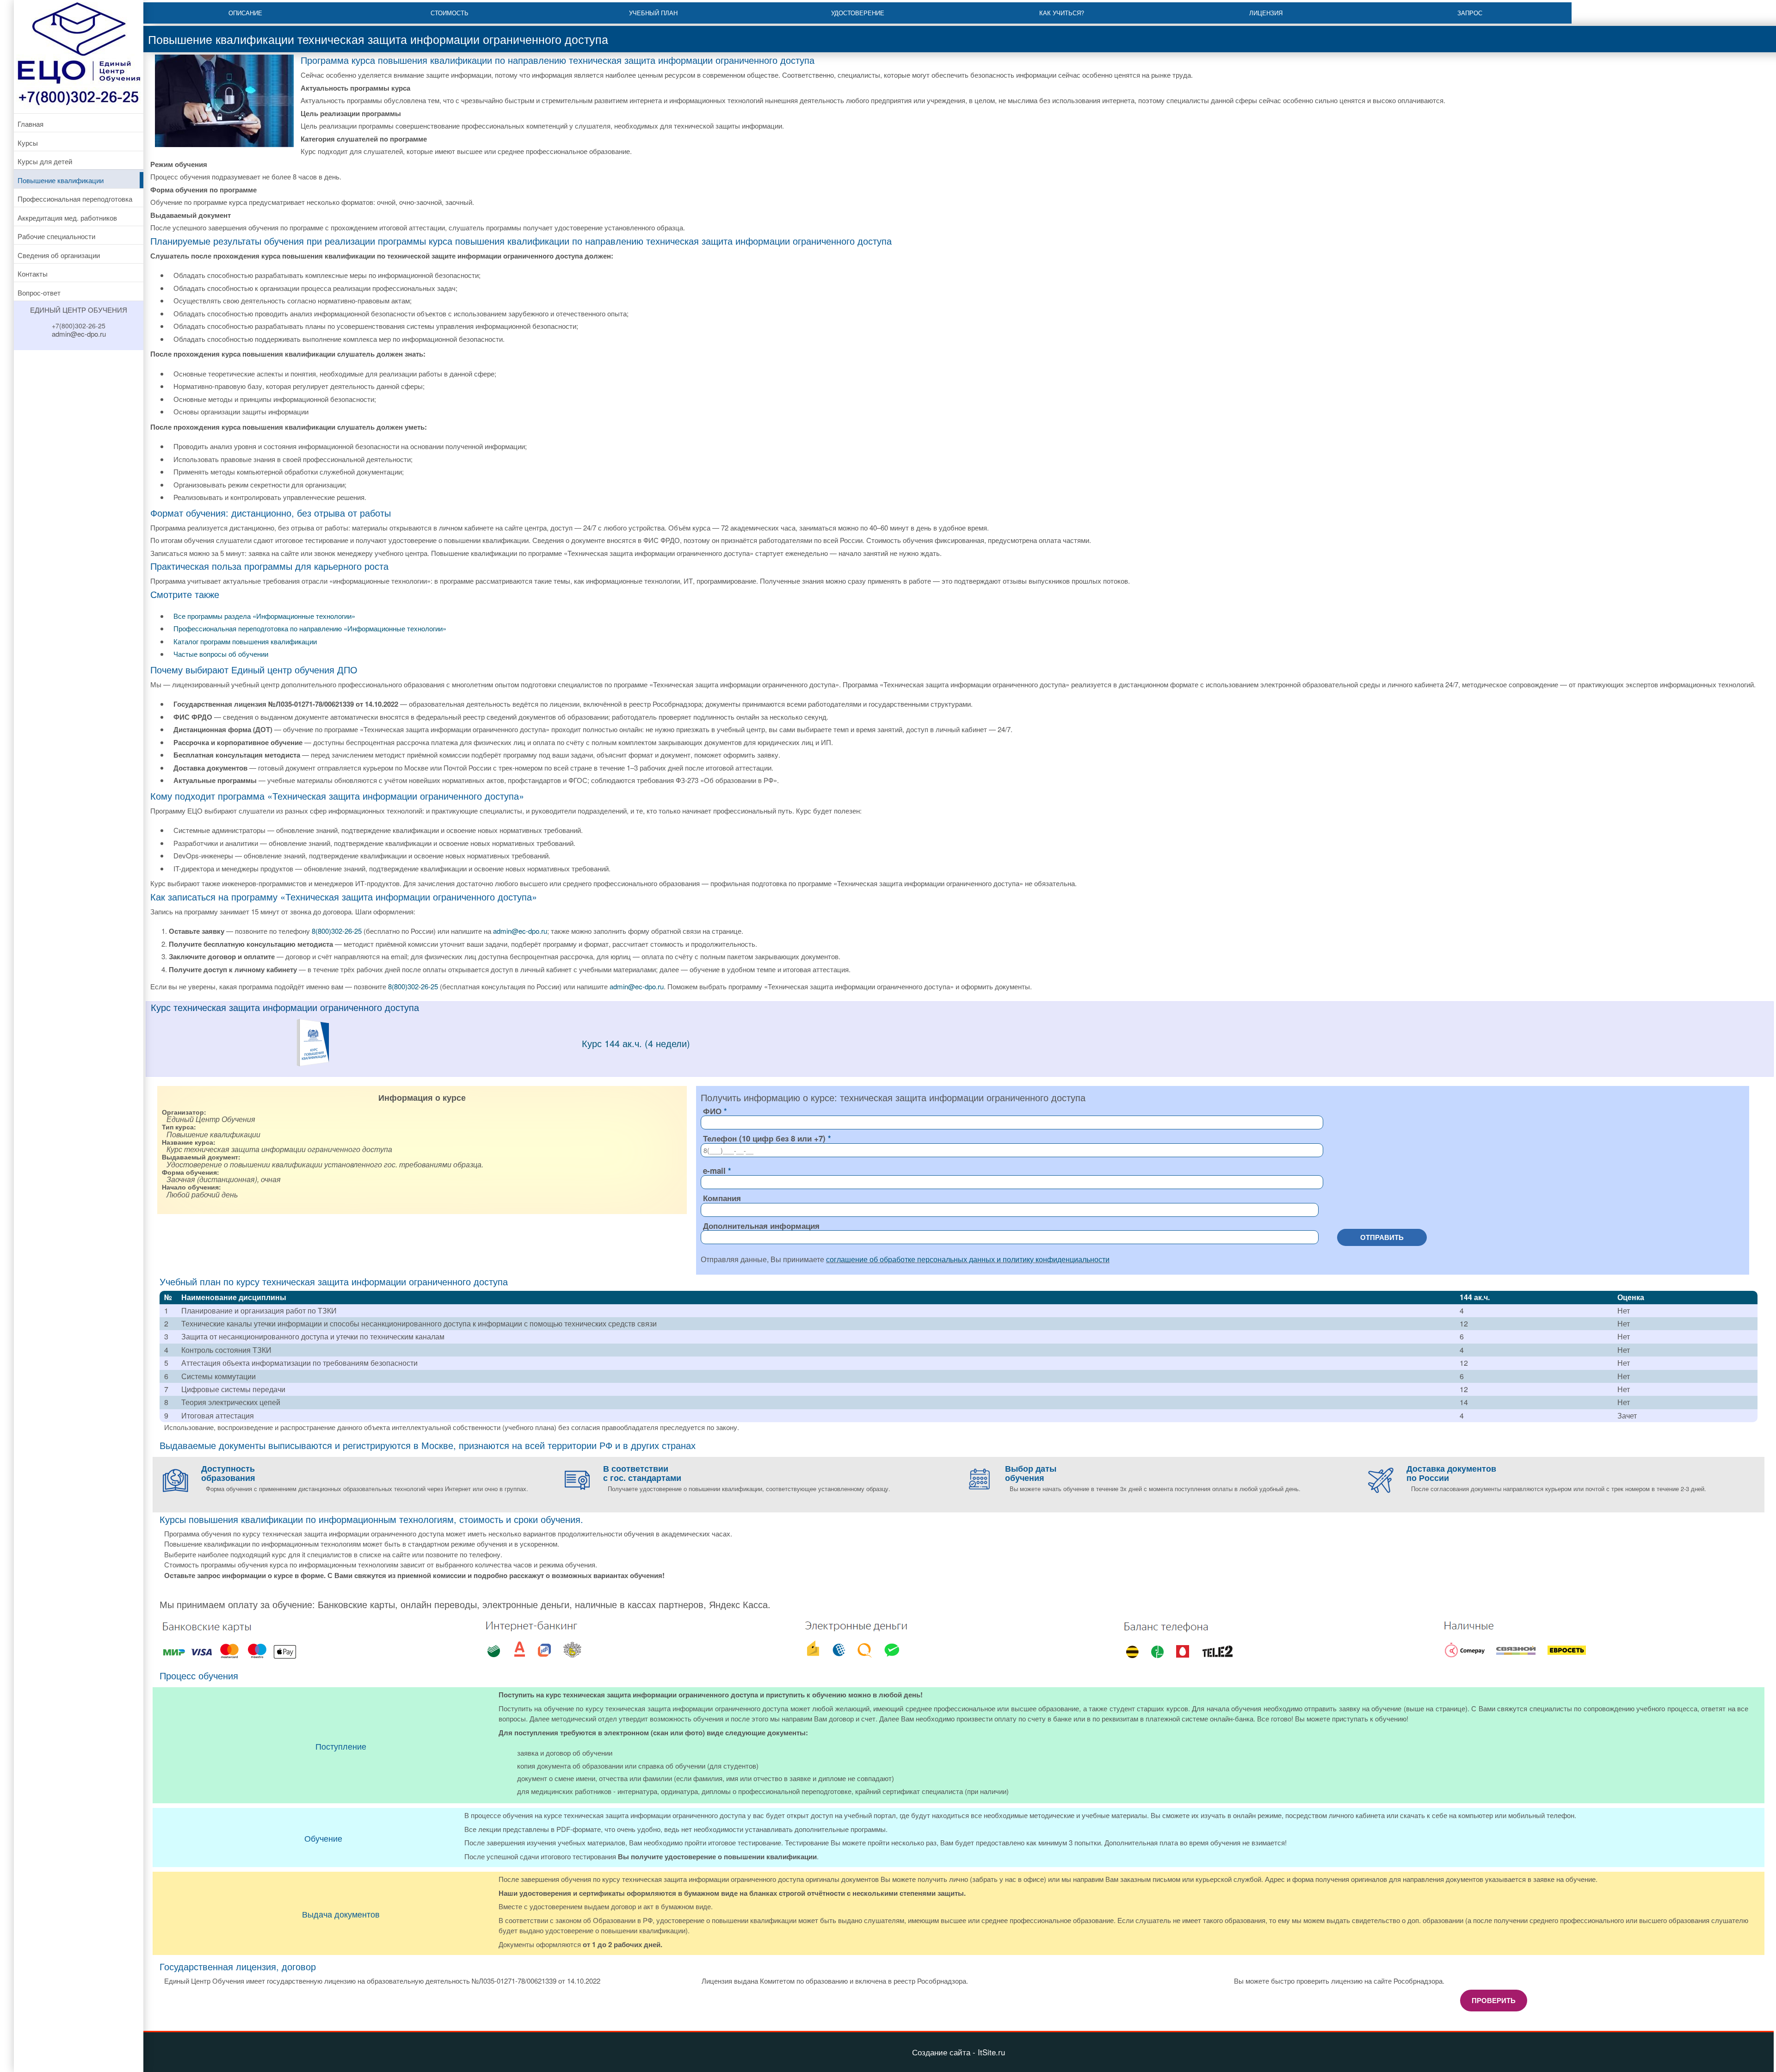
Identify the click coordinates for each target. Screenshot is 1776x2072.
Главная (31, 124)
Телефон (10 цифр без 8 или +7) (764, 1138)
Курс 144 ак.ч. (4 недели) (636, 1043)
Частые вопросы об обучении (221, 654)
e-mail (714, 1171)
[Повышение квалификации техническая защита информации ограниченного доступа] (313, 1064)
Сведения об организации (59, 255)
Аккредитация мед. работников (67, 218)
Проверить (1494, 2000)
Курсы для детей (45, 161)
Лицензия (1266, 13)
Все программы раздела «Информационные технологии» (264, 616)
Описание (245, 13)
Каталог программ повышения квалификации (245, 641)
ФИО (712, 1111)
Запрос (1470, 13)
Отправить (1382, 1237)
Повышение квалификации (61, 180)
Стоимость (450, 13)
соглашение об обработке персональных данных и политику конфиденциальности (968, 1259)
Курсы (28, 143)
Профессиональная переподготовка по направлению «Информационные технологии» (310, 628)
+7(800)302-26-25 (79, 326)
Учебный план (653, 13)
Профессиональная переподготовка (75, 199)
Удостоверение (858, 13)
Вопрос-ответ (39, 293)
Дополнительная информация (761, 1226)
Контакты (33, 274)
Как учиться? (1062, 13)
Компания (722, 1198)
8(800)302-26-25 (337, 931)
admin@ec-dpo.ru (520, 931)
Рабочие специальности (56, 236)
